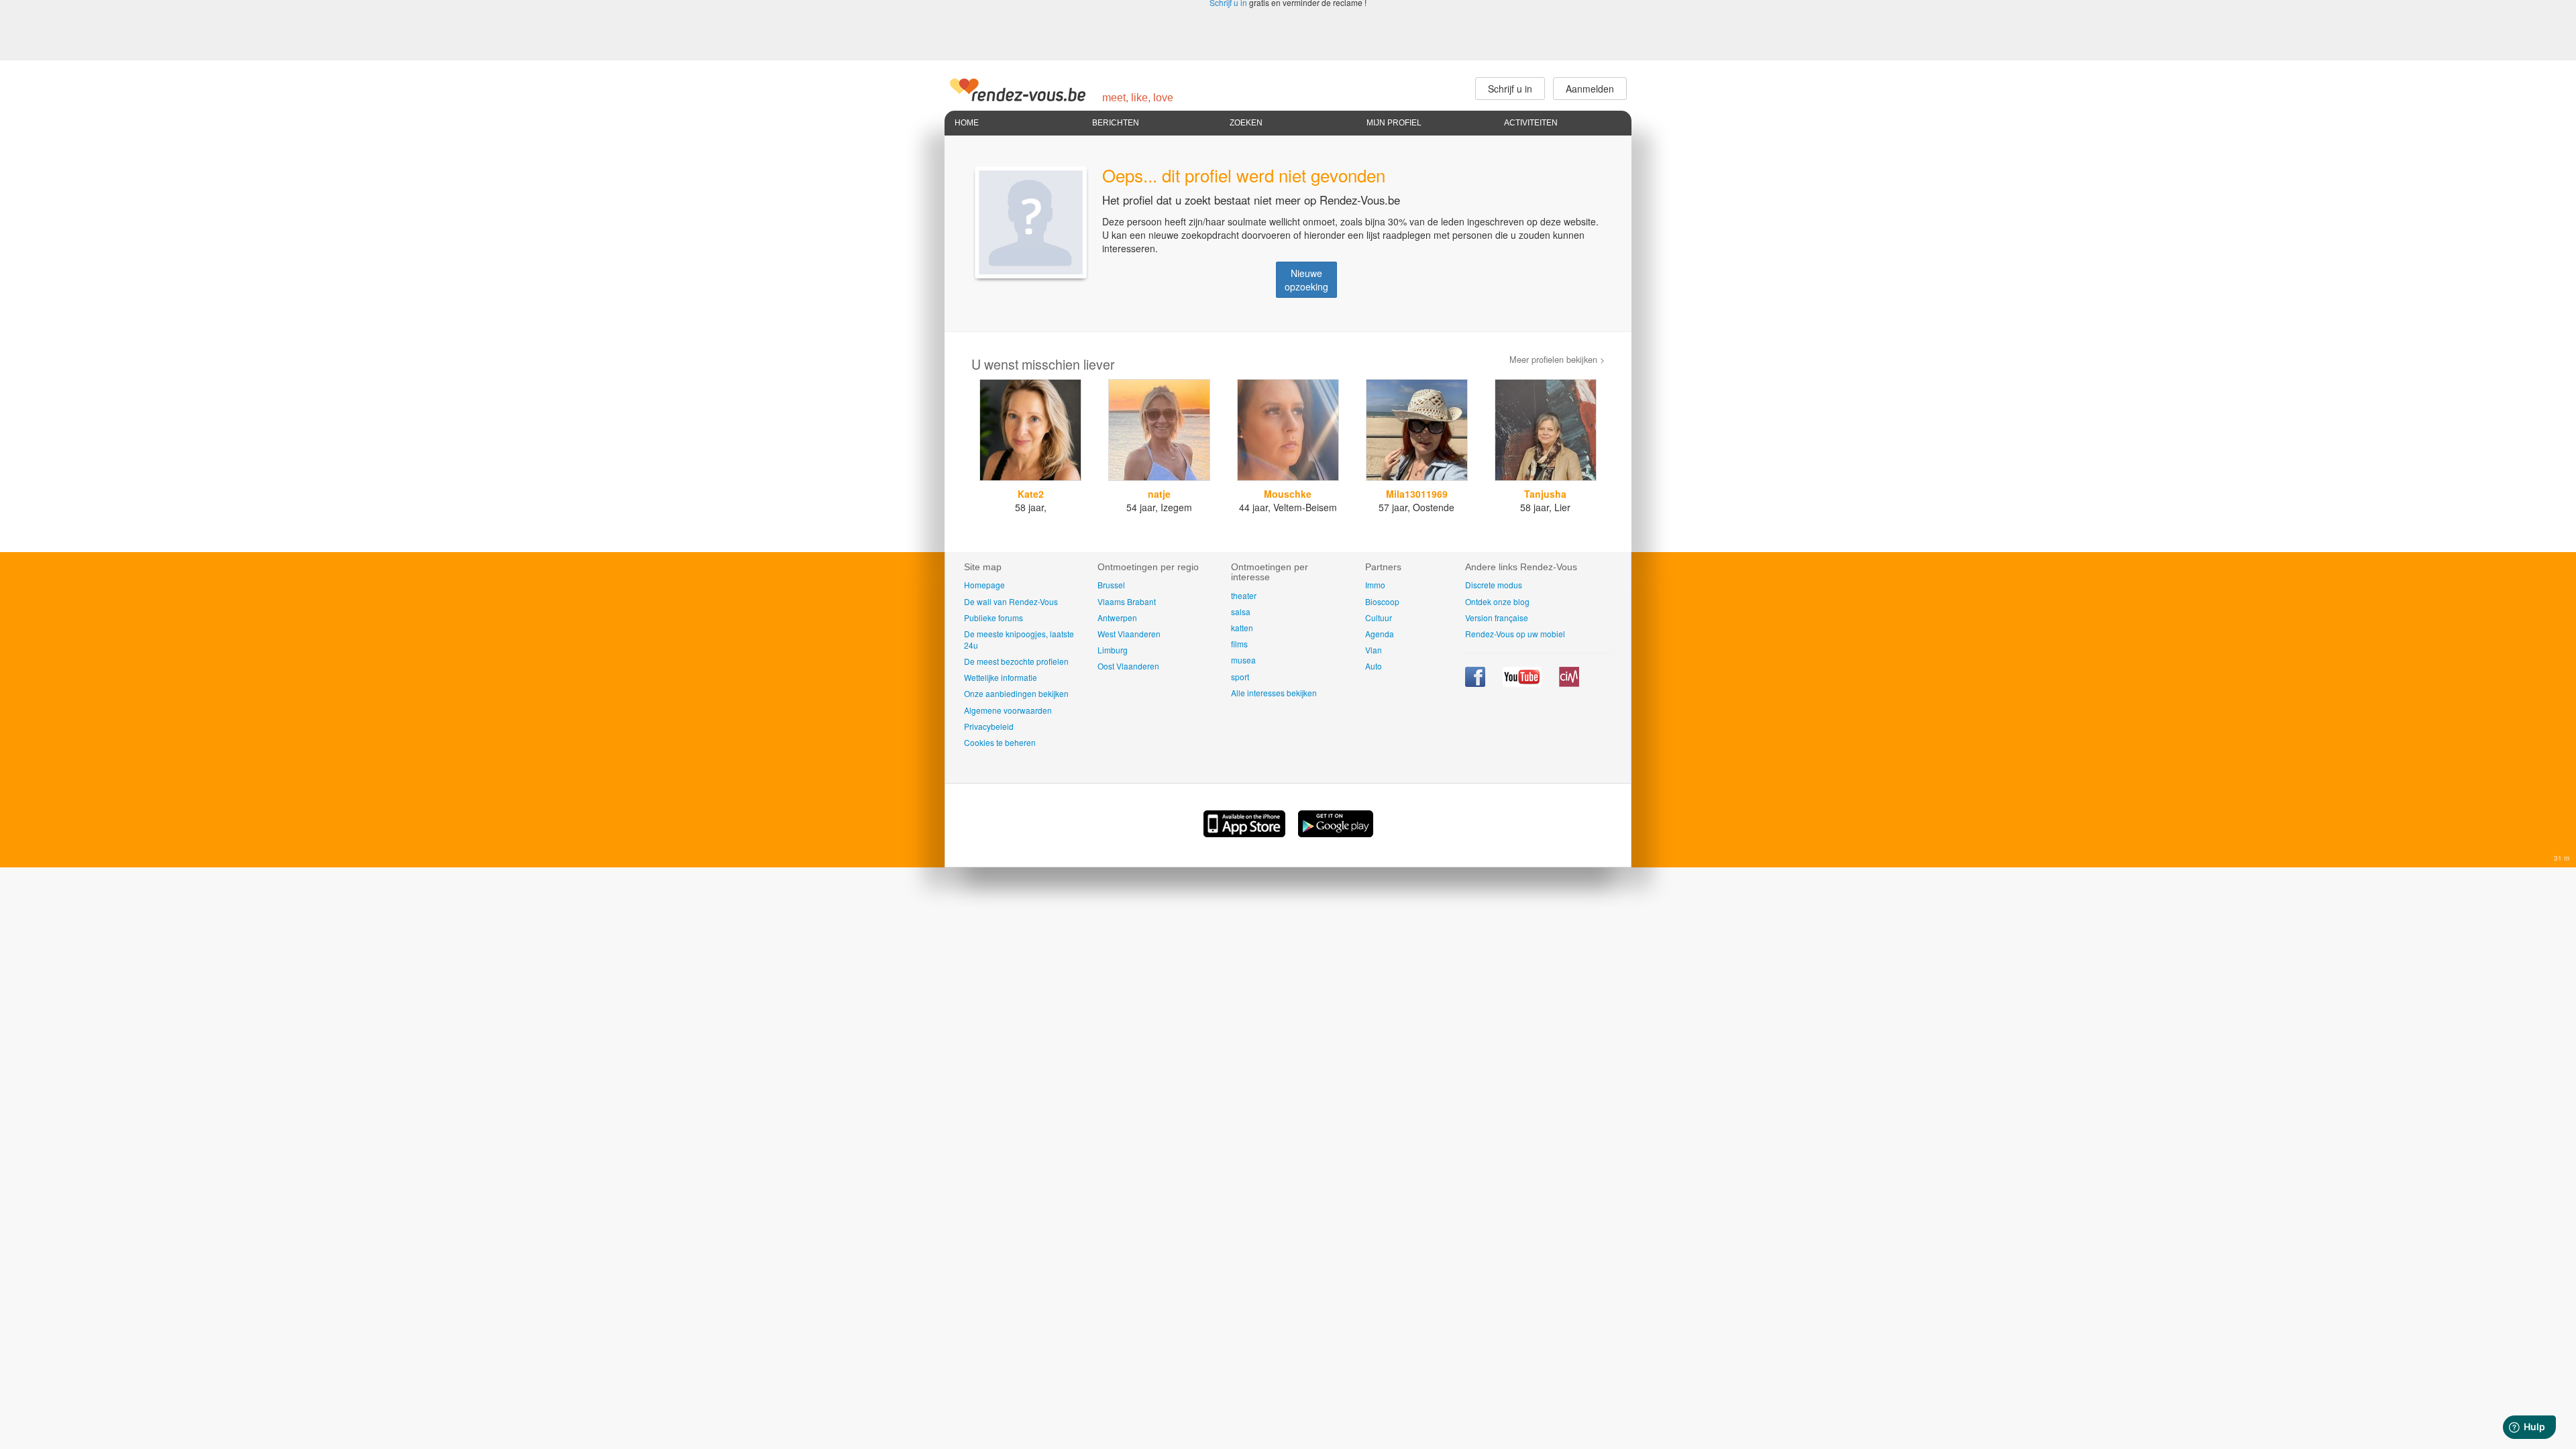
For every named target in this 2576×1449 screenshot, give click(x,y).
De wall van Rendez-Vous (1011, 601)
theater (1244, 595)
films (1239, 644)
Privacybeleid (989, 726)
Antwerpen (1117, 618)
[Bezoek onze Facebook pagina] (1476, 683)
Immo (1375, 585)
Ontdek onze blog (1497, 601)
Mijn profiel (1394, 123)
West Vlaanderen (1129, 634)
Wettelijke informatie (1001, 677)
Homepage (984, 585)
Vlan (1374, 650)
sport (1240, 677)
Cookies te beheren (1000, 742)
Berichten (1116, 123)
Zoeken (1246, 123)
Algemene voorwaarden (1008, 710)
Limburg (1113, 650)
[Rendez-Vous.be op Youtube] (1523, 683)
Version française (1497, 618)
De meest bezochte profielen (1016, 661)
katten (1242, 628)
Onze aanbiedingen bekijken (1016, 693)
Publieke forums (994, 618)
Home (967, 123)
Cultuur (1379, 618)
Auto (1374, 666)
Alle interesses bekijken (1274, 693)
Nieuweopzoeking (1306, 280)
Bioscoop (1382, 601)
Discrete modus (1494, 585)
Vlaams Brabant (1127, 601)
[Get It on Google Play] (1336, 833)
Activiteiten (1531, 123)
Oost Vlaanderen (1128, 666)
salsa (1241, 611)
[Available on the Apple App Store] (1246, 833)
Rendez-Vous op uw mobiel (1515, 634)
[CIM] (1569, 683)
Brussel (1111, 585)
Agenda (1380, 634)
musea (1243, 660)
